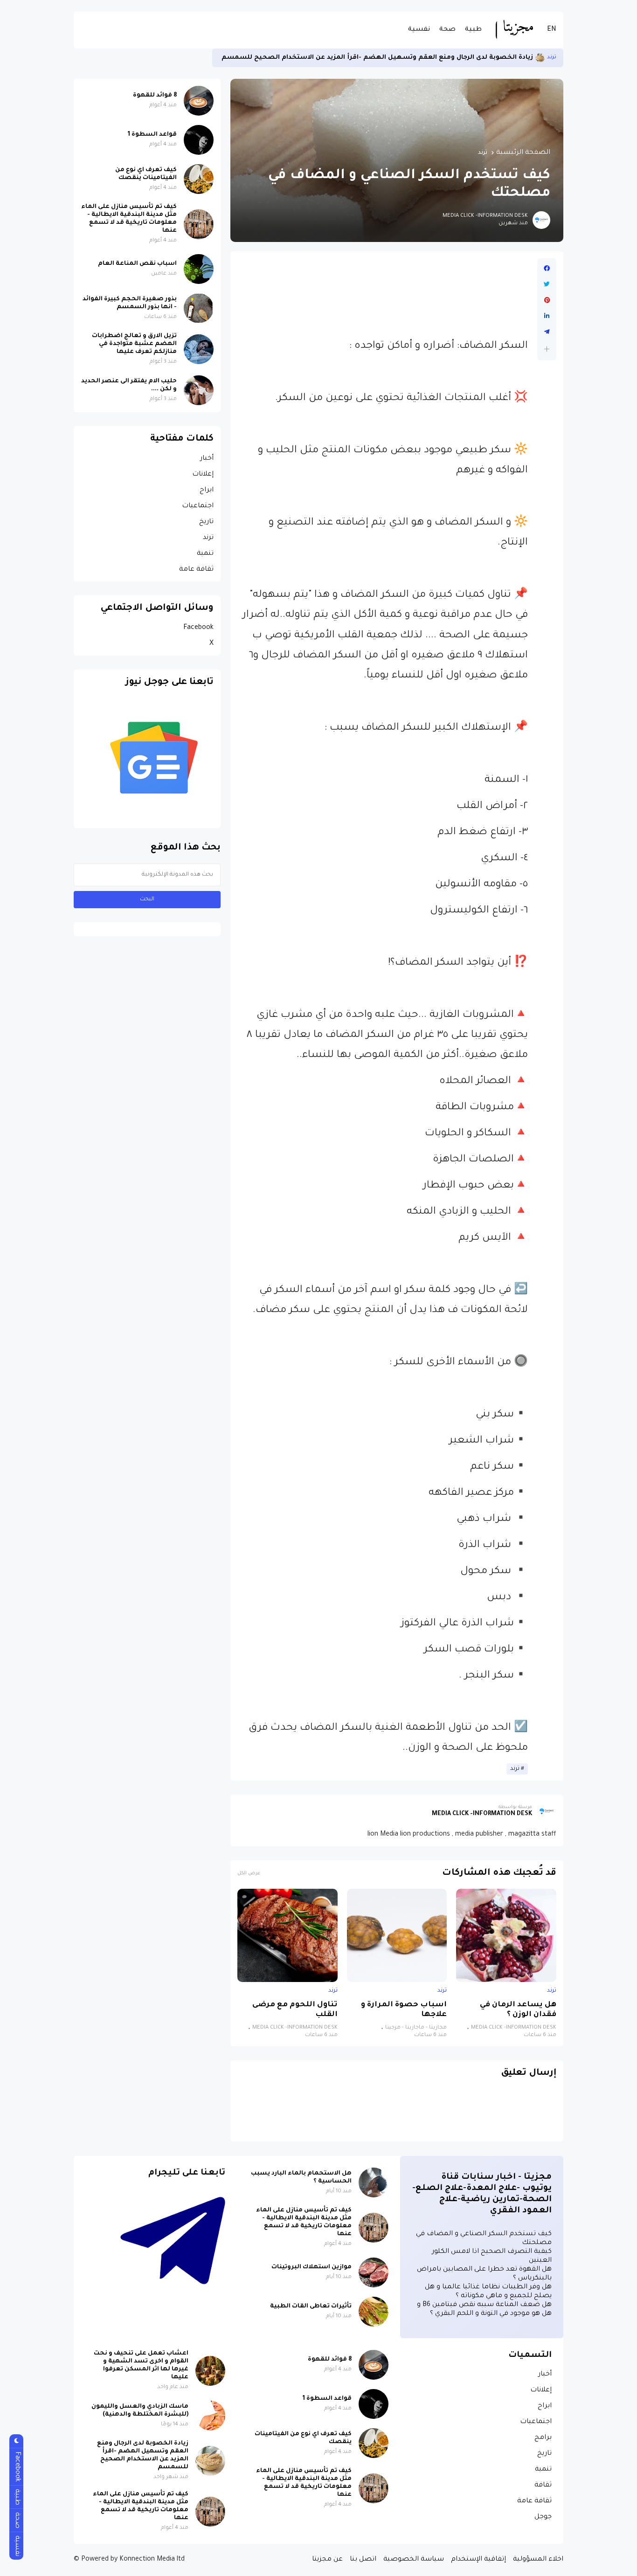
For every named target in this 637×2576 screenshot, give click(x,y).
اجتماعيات (198, 506)
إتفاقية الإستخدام (478, 2560)
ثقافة (543, 2486)
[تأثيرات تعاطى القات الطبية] (374, 2312)
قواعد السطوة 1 (152, 135)
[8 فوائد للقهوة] (199, 101)
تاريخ (206, 522)
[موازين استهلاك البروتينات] (374, 2272)
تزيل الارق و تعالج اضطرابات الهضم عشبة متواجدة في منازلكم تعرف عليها (134, 344)
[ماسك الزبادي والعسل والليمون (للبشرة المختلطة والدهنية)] (210, 2416)
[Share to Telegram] (547, 332)
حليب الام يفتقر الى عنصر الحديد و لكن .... (129, 385)
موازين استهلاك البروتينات (312, 2267)
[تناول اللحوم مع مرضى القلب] (287, 1935)
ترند (483, 153)
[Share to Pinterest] (547, 300)
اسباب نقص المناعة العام (137, 264)
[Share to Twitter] (547, 284)
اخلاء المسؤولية (538, 2560)
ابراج (207, 490)
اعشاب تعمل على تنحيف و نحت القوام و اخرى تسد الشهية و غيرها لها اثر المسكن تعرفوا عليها (141, 2365)
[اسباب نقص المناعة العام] (199, 269)
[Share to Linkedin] (547, 316)
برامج (543, 2438)
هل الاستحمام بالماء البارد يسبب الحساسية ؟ (301, 2178)
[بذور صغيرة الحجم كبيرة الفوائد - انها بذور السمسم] (199, 308)
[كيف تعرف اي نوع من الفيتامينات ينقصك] (199, 179)
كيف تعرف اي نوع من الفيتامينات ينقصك (146, 174)
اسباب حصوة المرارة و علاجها (404, 2010)
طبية (473, 30)
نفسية (419, 30)
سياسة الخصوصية (414, 2560)
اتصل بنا (363, 2560)
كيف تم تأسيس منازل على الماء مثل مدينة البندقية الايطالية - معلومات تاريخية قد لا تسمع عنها (372, 58)
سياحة (548, 58)
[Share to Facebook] (547, 269)
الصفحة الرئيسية (523, 153)
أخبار (207, 459)
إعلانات (203, 475)
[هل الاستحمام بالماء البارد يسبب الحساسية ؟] (374, 2182)
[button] (547, 349)
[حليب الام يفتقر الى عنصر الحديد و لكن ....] (199, 390)
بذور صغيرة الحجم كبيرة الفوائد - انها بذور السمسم (130, 303)
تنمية (205, 554)
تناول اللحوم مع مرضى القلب (295, 2010)
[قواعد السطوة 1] (199, 140)
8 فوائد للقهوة (155, 96)
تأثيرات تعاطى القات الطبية (311, 2307)
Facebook (198, 628)
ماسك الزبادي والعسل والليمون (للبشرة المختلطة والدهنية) (140, 2411)
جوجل (543, 2517)
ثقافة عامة (196, 570)
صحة (447, 30)
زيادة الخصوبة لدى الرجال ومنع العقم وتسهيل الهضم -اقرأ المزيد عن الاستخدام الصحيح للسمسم (143, 2455)
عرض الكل (249, 1874)
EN (552, 30)
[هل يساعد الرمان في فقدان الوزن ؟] (506, 1935)
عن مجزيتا (327, 2560)
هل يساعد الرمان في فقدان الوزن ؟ (518, 2010)
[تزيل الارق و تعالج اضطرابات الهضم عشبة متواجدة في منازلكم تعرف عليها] (199, 349)
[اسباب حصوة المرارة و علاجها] (397, 1935)
